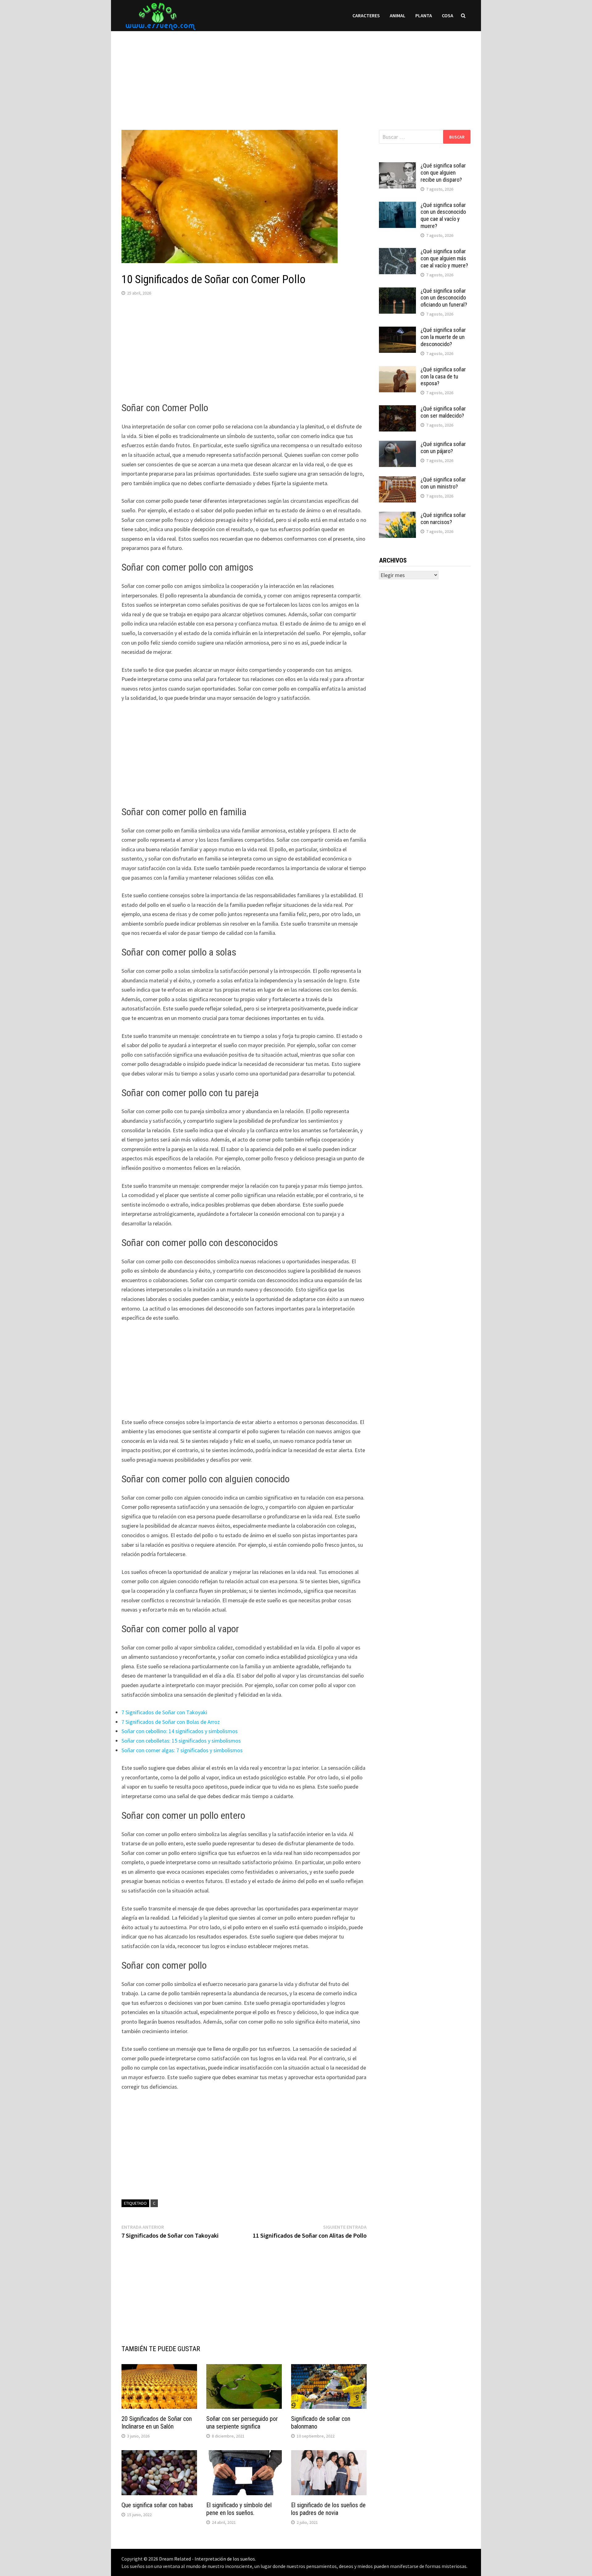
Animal (398, 15)
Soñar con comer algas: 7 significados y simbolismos (182, 1750)
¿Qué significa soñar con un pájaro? (443, 448)
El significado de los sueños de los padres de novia (328, 2509)
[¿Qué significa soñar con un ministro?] (397, 480)
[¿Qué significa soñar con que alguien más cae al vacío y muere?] (397, 252)
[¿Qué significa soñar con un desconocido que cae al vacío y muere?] (397, 206)
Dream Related (175, 2559)
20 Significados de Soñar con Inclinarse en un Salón (157, 2423)
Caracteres (366, 15)
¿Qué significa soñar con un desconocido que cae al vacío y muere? (443, 216)
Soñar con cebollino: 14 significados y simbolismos (180, 1731)
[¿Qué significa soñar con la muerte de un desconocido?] (397, 331)
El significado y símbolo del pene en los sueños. (239, 2509)
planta (424, 15)
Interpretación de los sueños (225, 2559)
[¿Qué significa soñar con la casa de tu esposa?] (397, 370)
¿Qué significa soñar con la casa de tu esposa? (443, 376)
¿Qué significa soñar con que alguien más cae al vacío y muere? (444, 258)
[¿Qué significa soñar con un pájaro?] (397, 445)
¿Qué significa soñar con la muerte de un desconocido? (443, 337)
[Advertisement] (296, 74)
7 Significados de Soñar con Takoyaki (164, 1712)
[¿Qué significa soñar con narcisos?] (397, 516)
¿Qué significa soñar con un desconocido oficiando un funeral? (444, 298)
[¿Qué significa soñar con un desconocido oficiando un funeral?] (397, 292)
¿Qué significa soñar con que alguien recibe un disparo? (443, 173)
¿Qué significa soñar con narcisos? (443, 518)
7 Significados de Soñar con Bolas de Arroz (171, 1722)
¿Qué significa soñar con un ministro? (443, 483)
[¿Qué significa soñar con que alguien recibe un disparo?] (397, 166)
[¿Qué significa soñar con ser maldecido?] (397, 409)
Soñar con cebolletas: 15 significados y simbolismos (181, 1741)
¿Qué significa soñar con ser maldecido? (443, 412)
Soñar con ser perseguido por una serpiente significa (242, 2423)
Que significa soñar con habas (157, 2505)
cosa (448, 15)
